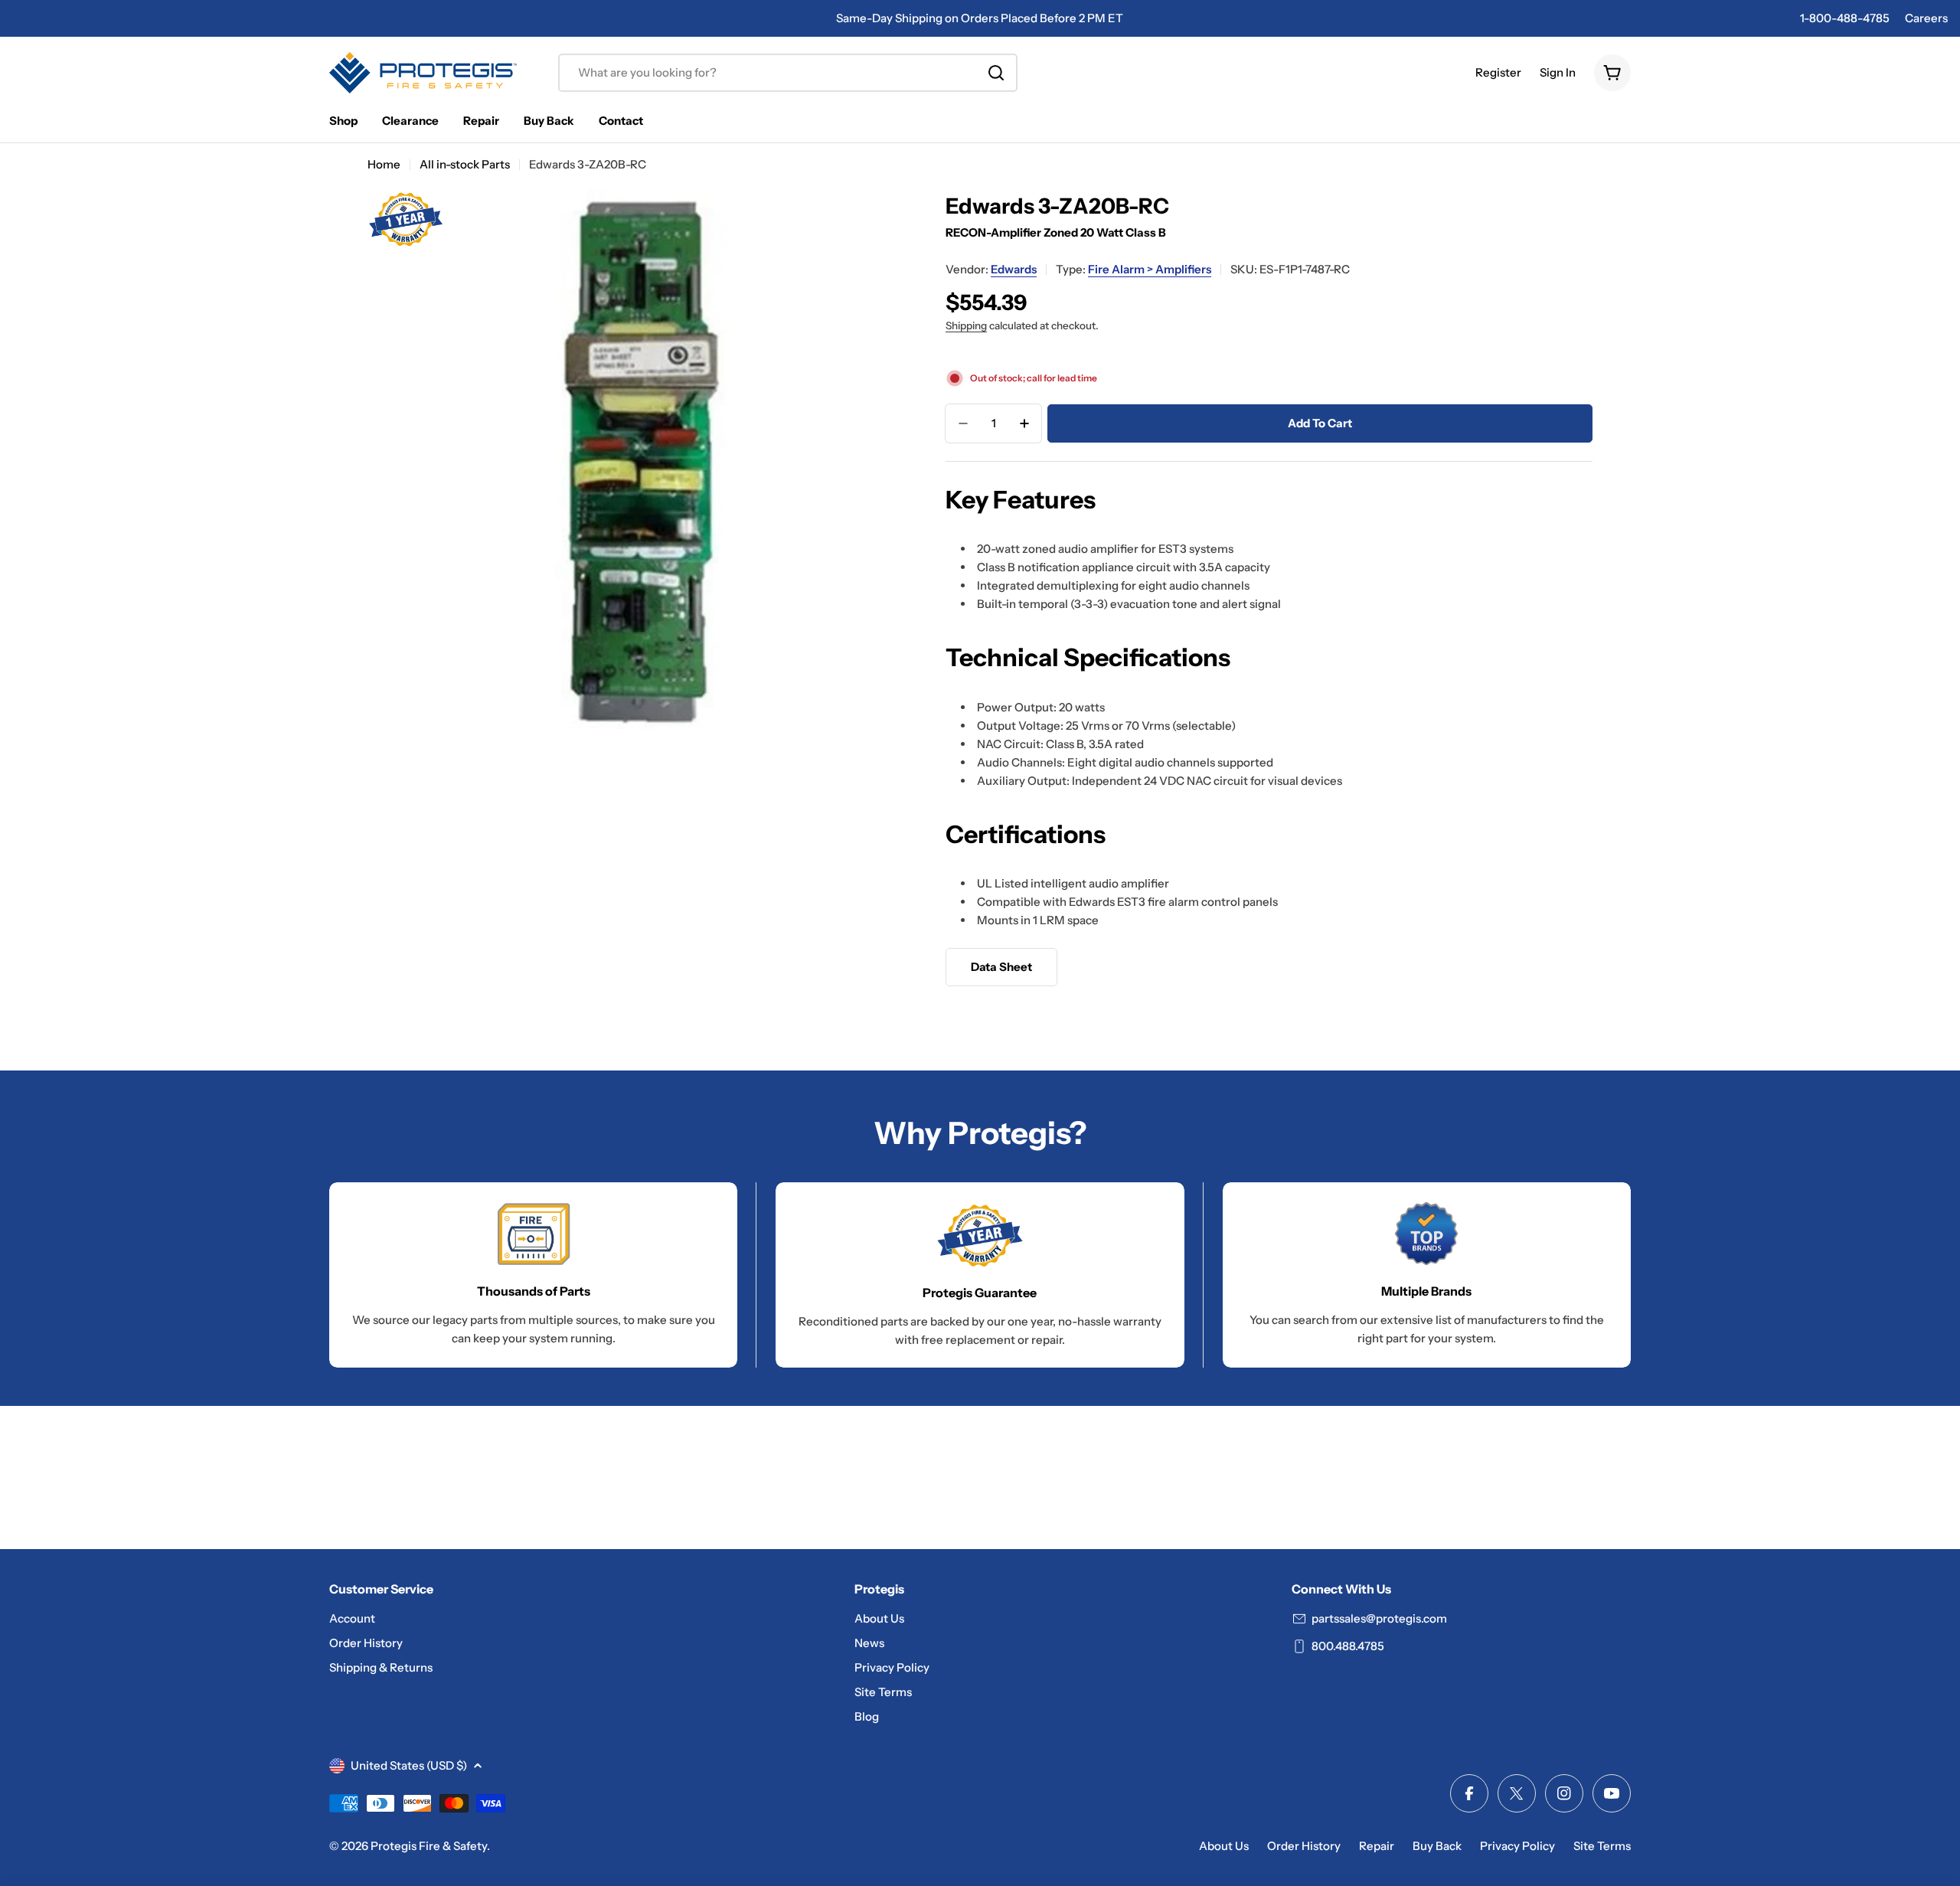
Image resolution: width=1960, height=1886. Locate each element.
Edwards (1014, 269)
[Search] (996, 73)
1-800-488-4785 (1845, 18)
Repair (1377, 1846)
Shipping (966, 325)
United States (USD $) (409, 1765)
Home (384, 164)
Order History (1304, 1846)
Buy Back (1437, 1846)
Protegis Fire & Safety (429, 1846)
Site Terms (1602, 1846)
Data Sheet (1001, 967)
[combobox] (788, 73)
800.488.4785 (1348, 1646)
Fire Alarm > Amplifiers (1150, 269)
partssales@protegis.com (1379, 1618)
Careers (1926, 18)
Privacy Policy (1517, 1846)
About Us (1224, 1846)
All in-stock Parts (465, 164)
